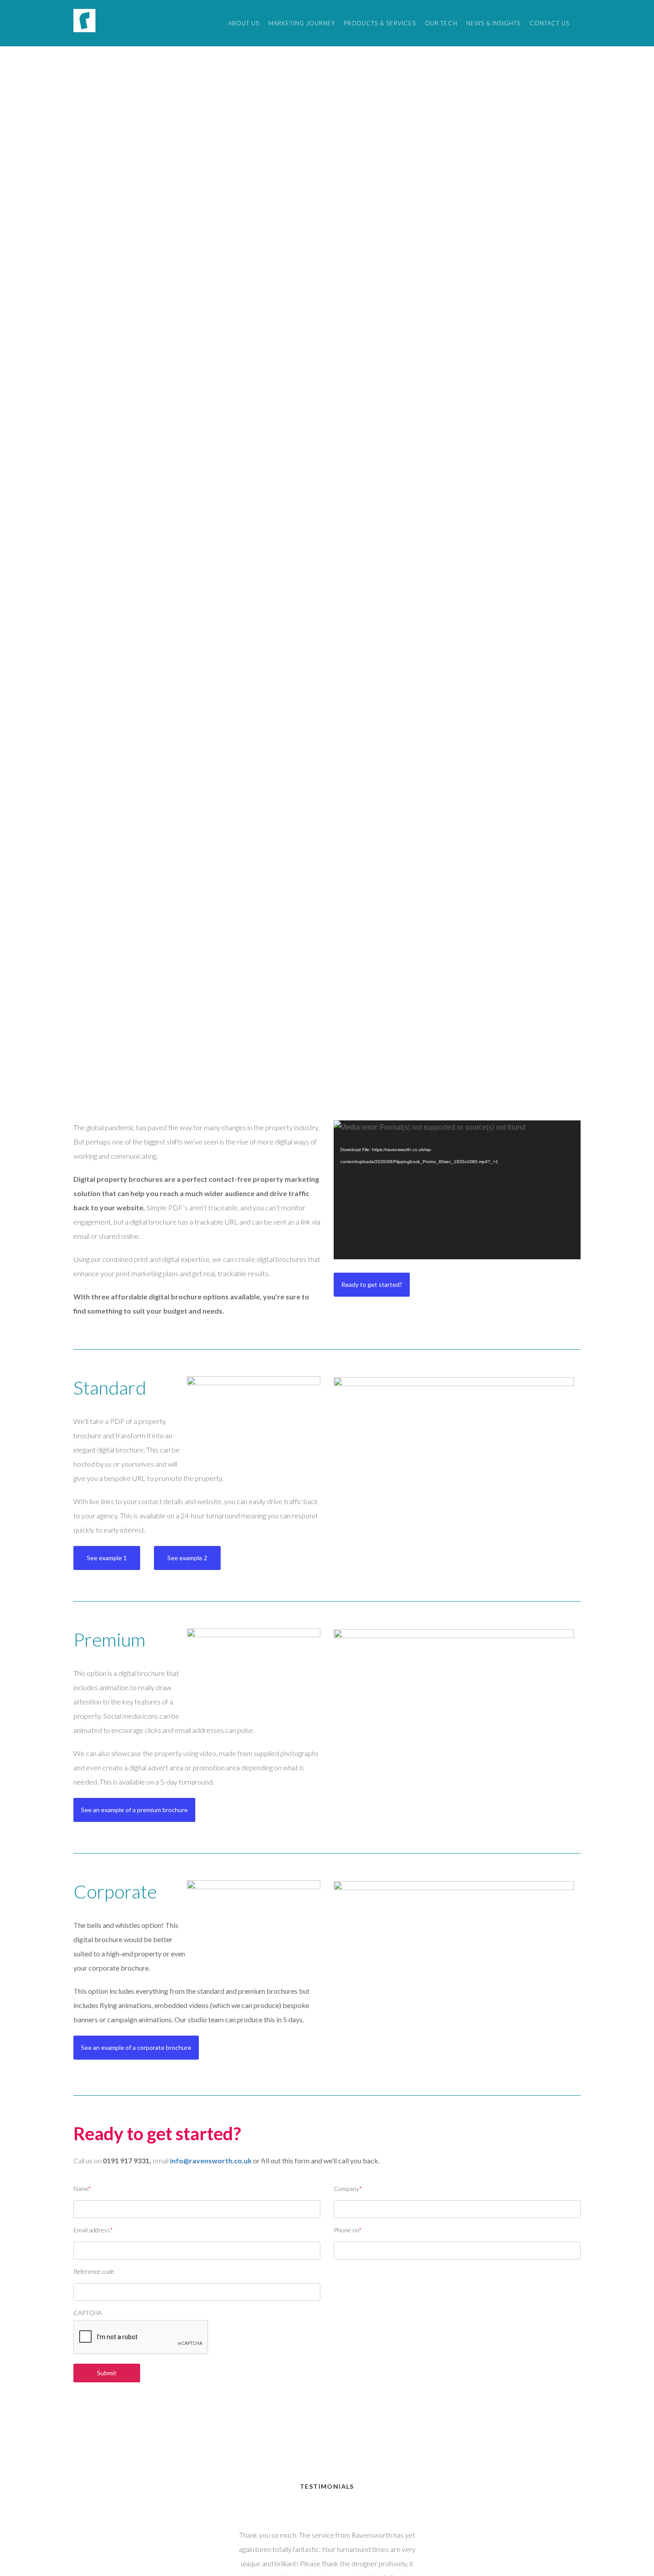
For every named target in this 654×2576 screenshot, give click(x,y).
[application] (457, 1190)
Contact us (549, 23)
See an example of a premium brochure (134, 1810)
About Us (244, 23)
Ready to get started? (372, 1284)
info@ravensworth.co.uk (211, 2160)
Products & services (380, 23)
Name (82, 2189)
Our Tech (441, 23)
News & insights (493, 23)
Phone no (348, 2230)
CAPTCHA (88, 2313)
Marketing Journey (302, 23)
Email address (93, 2230)
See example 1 (107, 1558)
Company (348, 2189)
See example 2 (187, 1558)
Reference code (94, 2271)
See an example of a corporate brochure (136, 2047)
